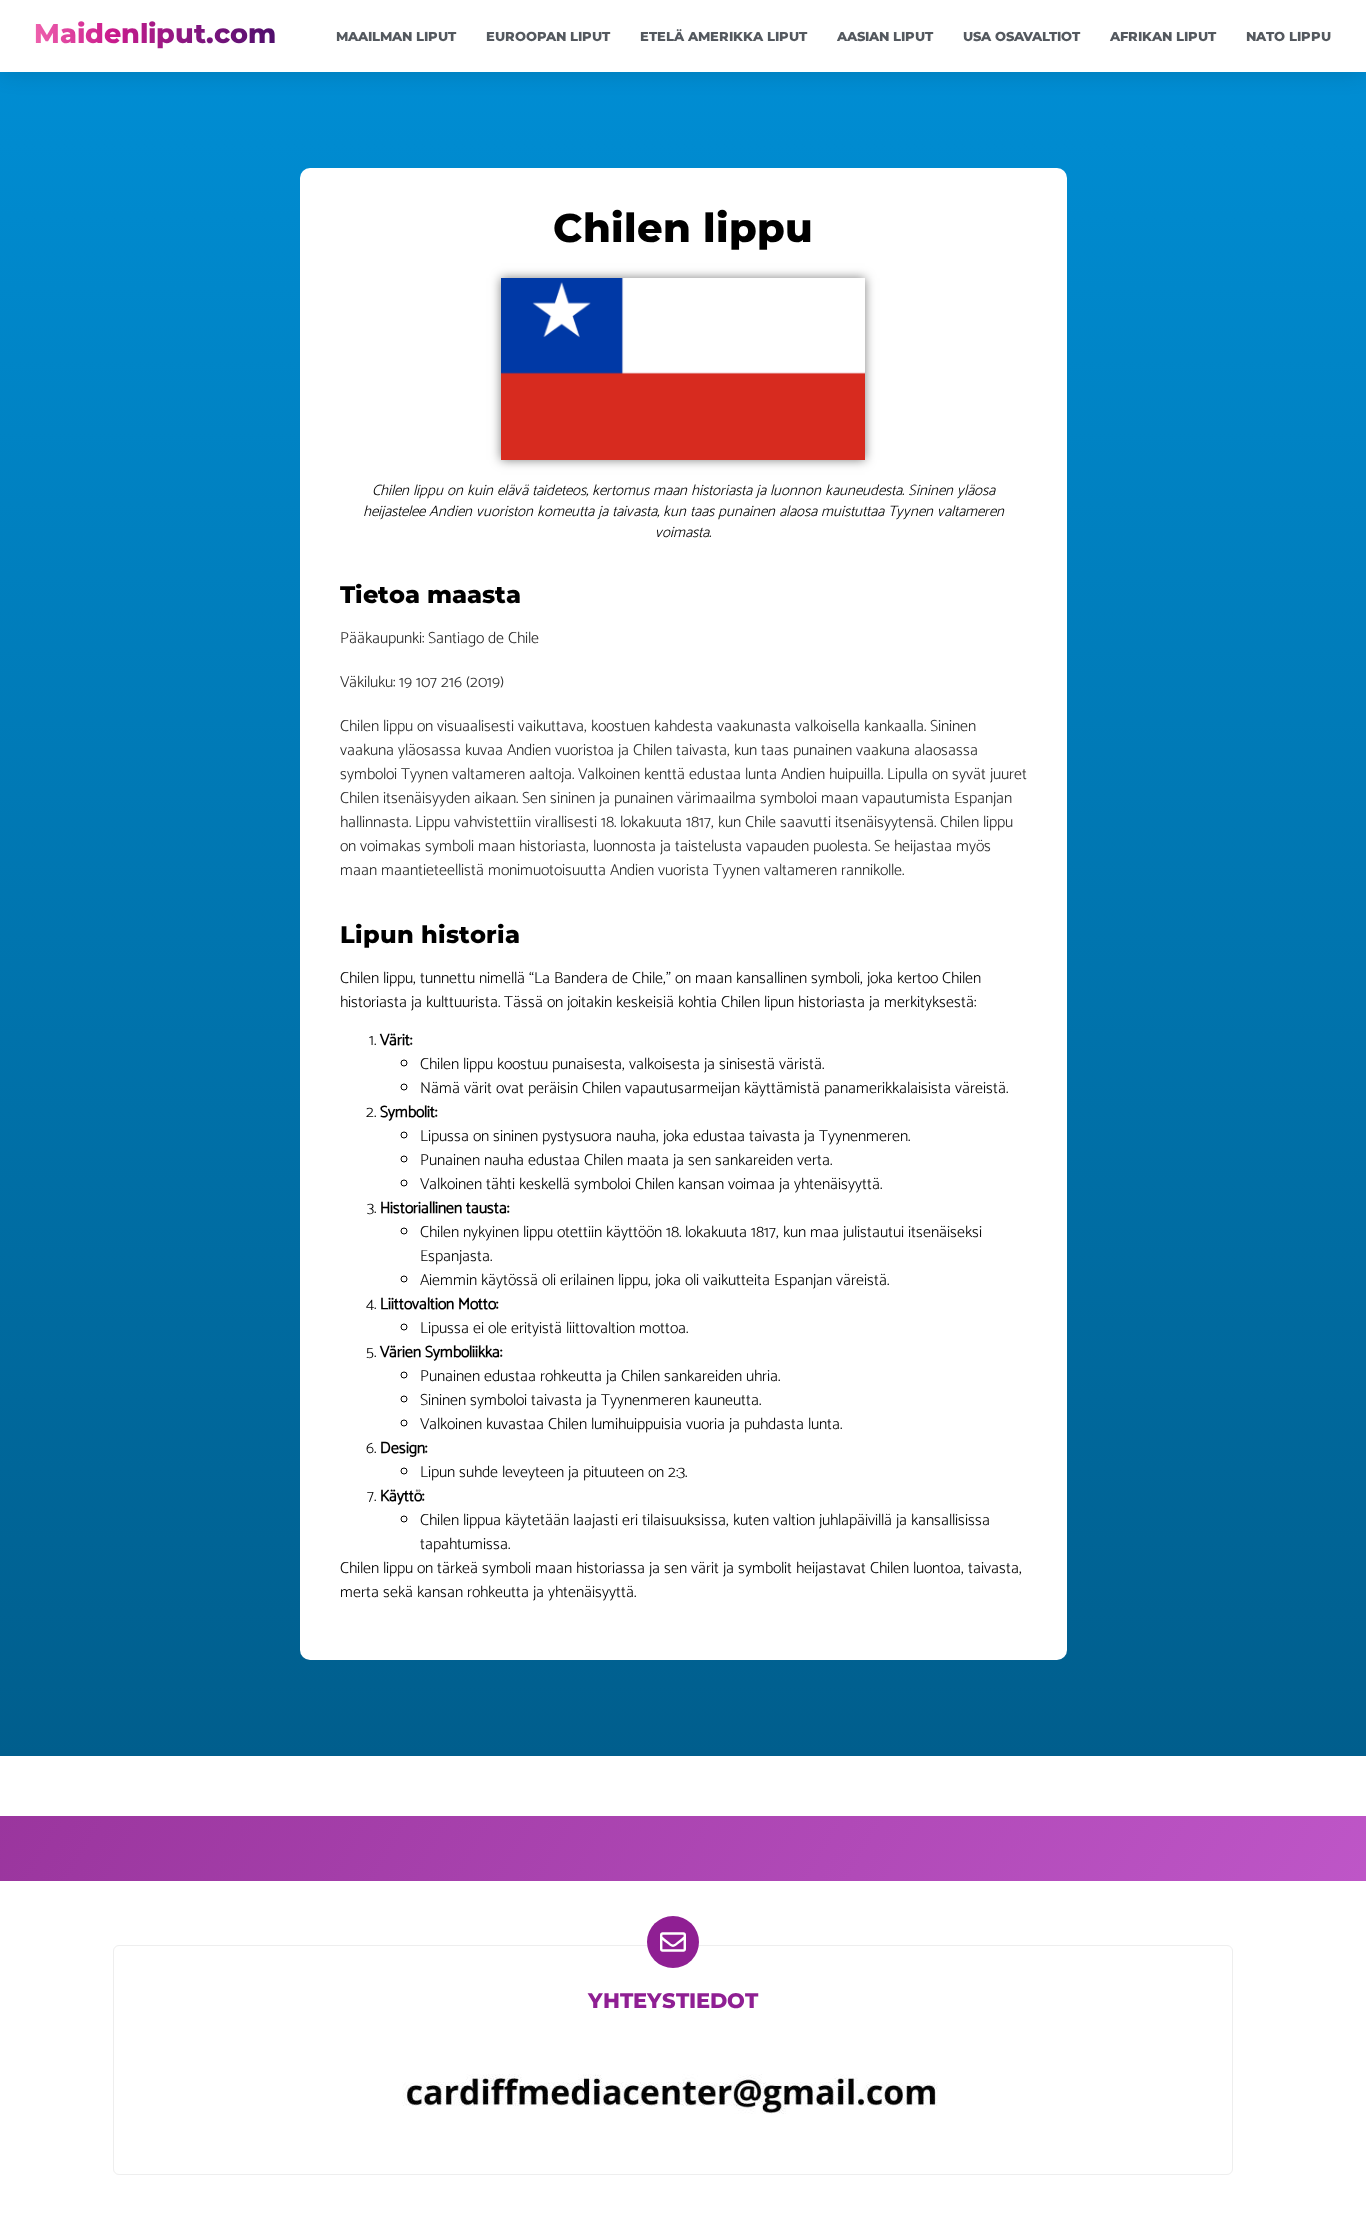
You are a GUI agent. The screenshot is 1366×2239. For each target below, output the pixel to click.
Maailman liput (396, 36)
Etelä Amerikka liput (723, 36)
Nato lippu (1288, 36)
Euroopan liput (548, 36)
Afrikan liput (1163, 36)
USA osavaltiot (1021, 36)
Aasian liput (885, 36)
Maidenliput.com (155, 33)
